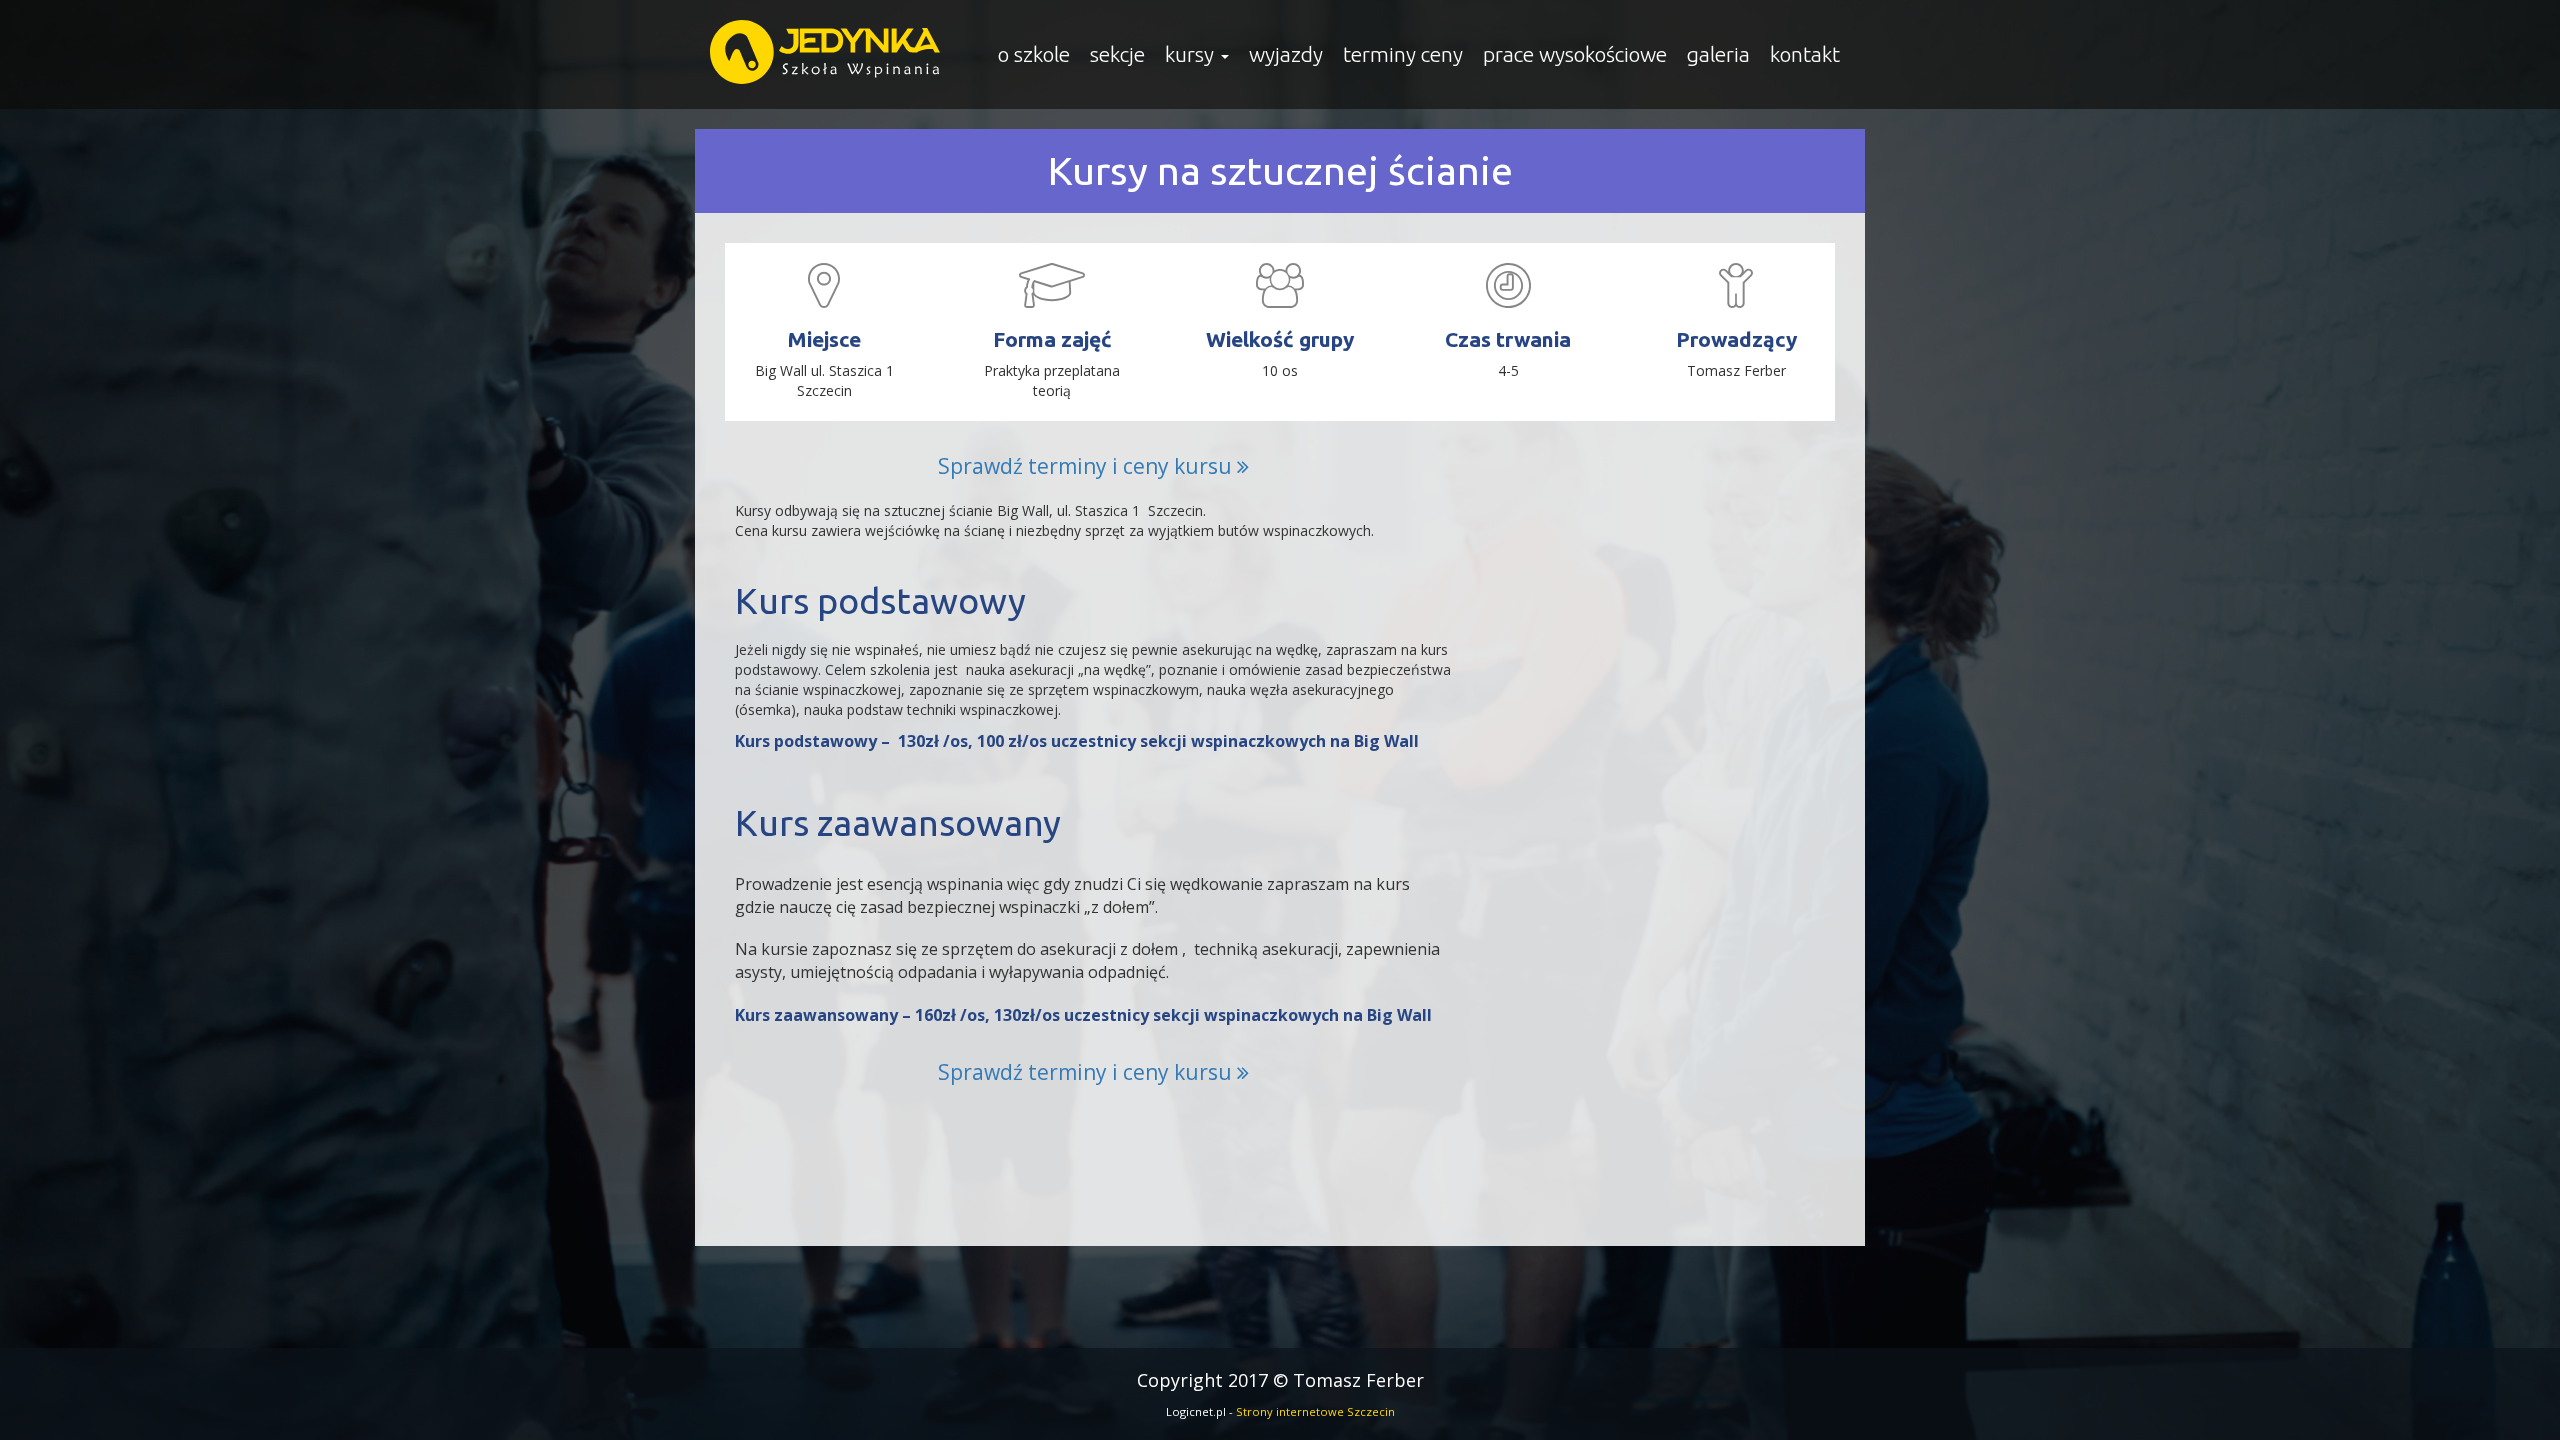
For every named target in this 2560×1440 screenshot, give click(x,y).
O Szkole (1034, 54)
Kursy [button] (1192, 54)
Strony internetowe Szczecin (1315, 1411)
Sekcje (1117, 54)
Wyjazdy (1286, 54)
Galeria (1718, 54)
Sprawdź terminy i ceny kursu (1087, 466)
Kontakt (1805, 54)
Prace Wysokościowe (1575, 54)
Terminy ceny (1403, 54)
